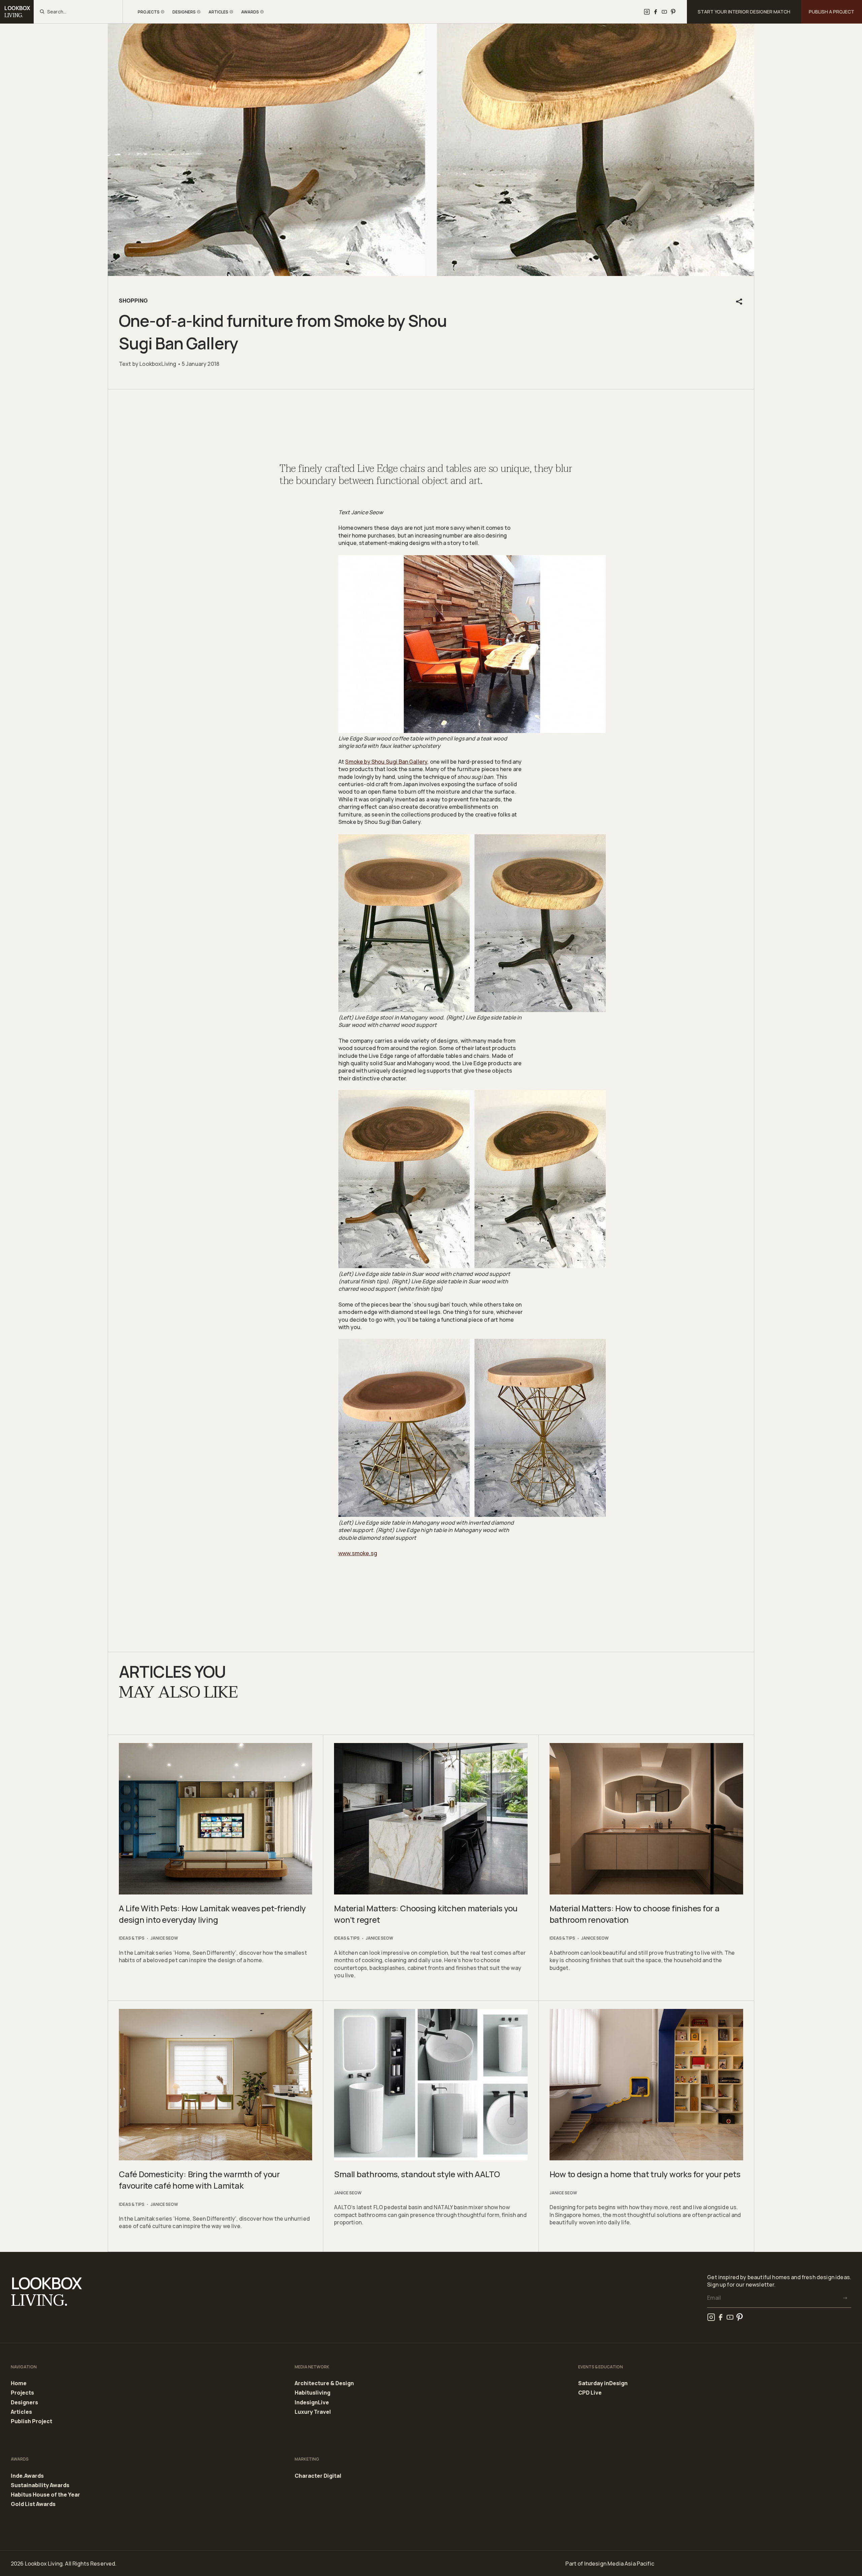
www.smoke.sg (358, 1553)
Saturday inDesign (603, 2383)
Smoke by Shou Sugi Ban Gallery (386, 762)
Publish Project (31, 2421)
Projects (22, 2393)
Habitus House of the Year (45, 2495)
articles (218, 12)
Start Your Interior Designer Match (744, 12)
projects (149, 12)
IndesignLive (312, 2403)
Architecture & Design (324, 2383)
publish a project (832, 12)
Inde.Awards (27, 2476)
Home (19, 2383)
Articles (21, 2412)
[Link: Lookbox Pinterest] (673, 12)
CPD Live (590, 2393)
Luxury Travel (313, 2412)
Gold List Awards (33, 2504)
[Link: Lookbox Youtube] (664, 12)
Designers (24, 2403)
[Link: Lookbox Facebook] (656, 12)
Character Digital (318, 2476)
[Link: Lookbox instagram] (647, 12)
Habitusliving (312, 2393)
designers (184, 12)
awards (250, 12)
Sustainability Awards (40, 2485)
